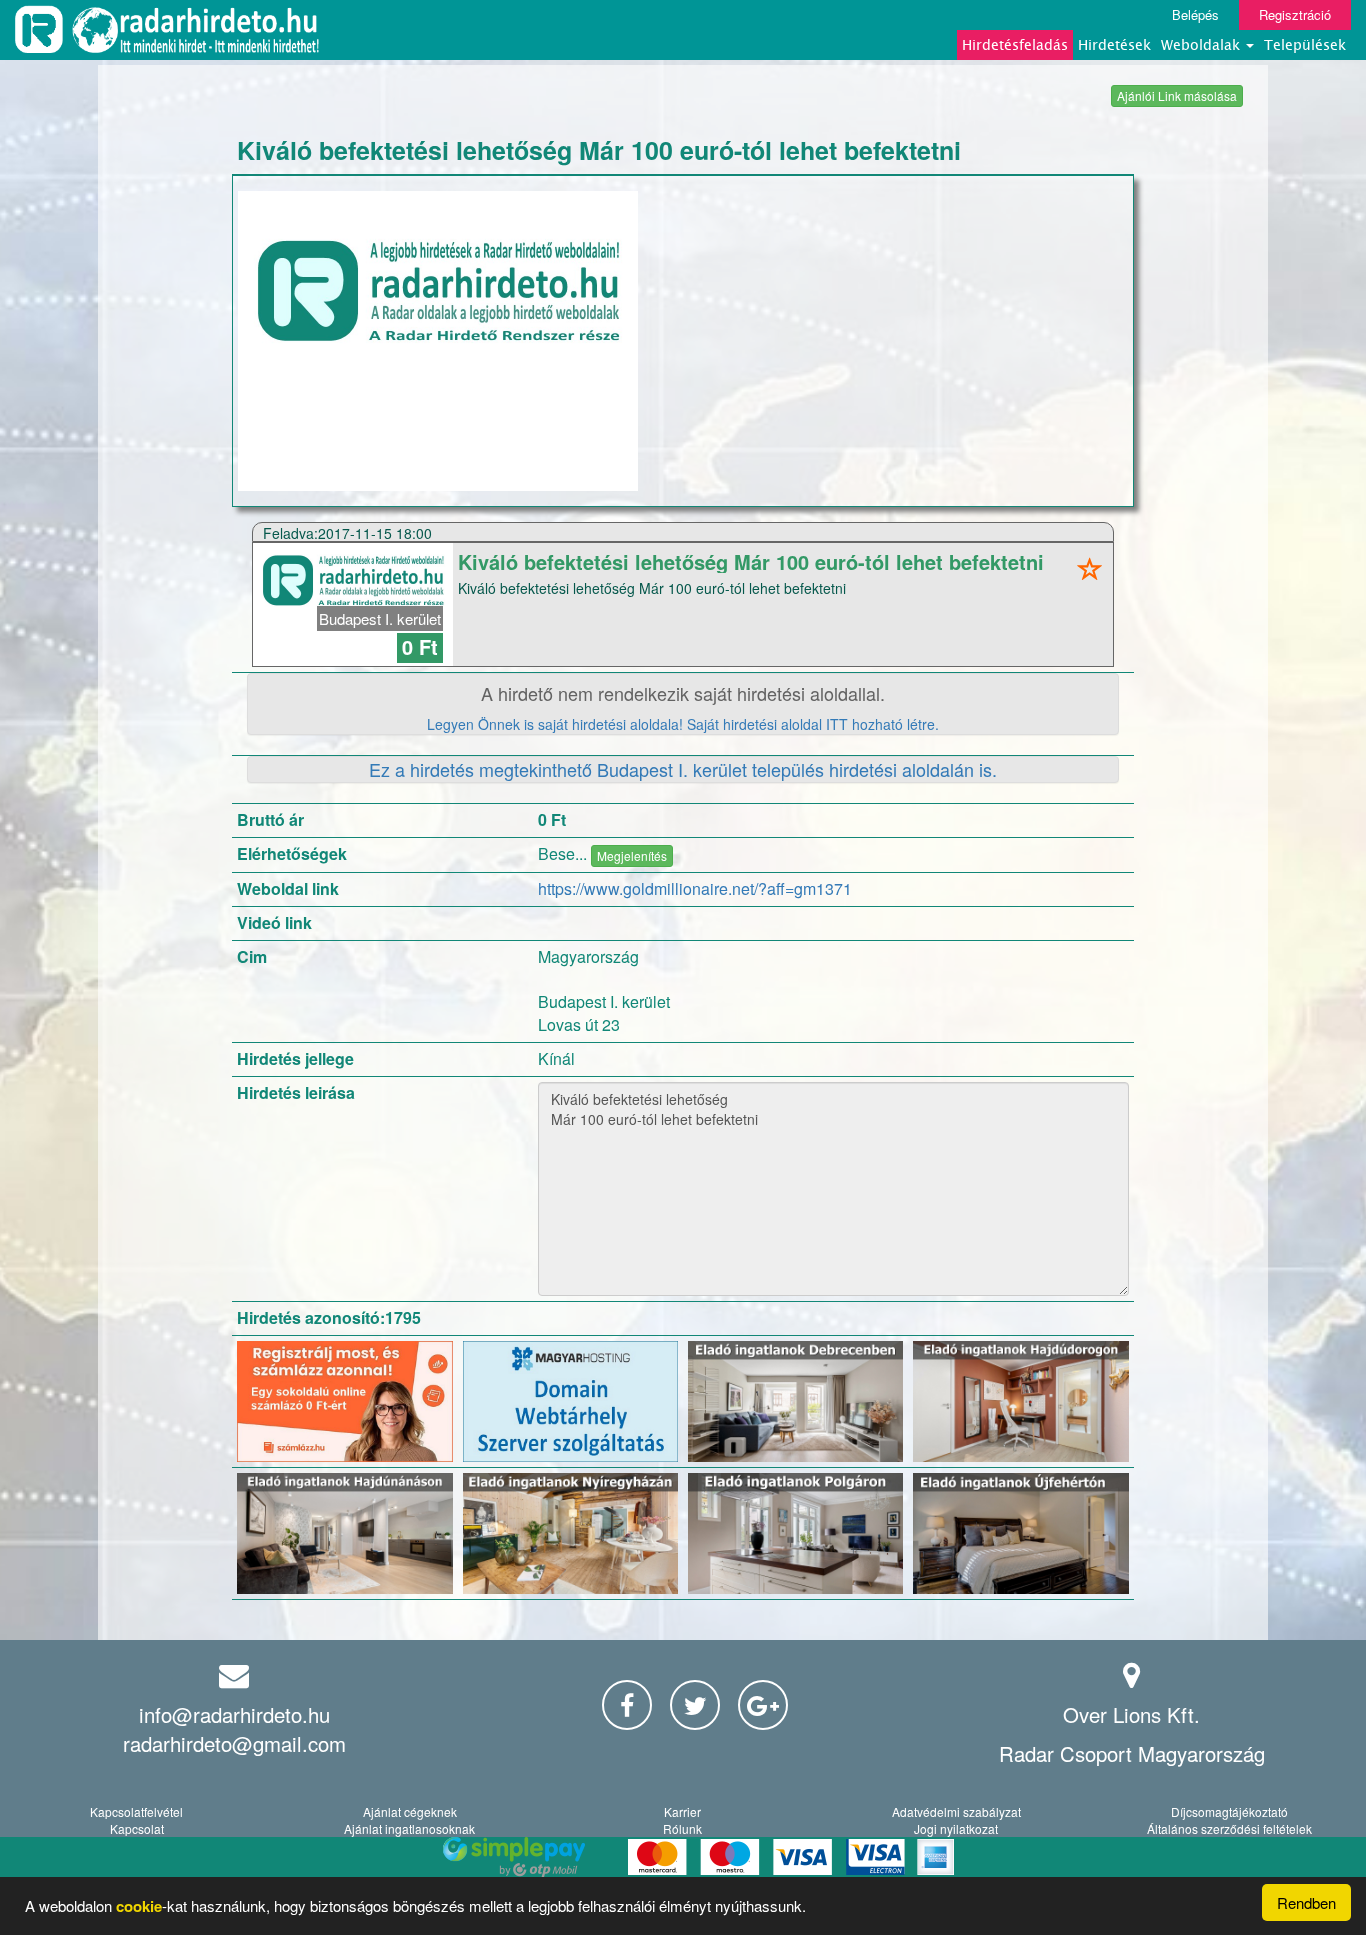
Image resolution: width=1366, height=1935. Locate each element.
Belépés (1195, 14)
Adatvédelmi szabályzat (956, 1811)
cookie (139, 1906)
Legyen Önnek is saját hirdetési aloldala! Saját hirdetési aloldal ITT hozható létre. (683, 724)
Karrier (682, 1811)
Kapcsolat (137, 1828)
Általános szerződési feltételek (1229, 1828)
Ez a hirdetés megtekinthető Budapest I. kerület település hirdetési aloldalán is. (683, 769)
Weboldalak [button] (1202, 44)
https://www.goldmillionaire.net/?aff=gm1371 (695, 888)
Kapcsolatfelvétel (136, 1811)
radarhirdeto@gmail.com (234, 1743)
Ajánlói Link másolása (1177, 95)
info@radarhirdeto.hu (234, 1714)
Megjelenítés (632, 855)
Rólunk (682, 1828)
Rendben (1306, 1902)
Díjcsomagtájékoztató (1229, 1811)
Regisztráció (1295, 14)
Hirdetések (1114, 44)
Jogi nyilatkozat (956, 1828)
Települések (1305, 44)
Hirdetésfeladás (1015, 44)
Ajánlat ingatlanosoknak (409, 1828)
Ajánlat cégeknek (410, 1811)
